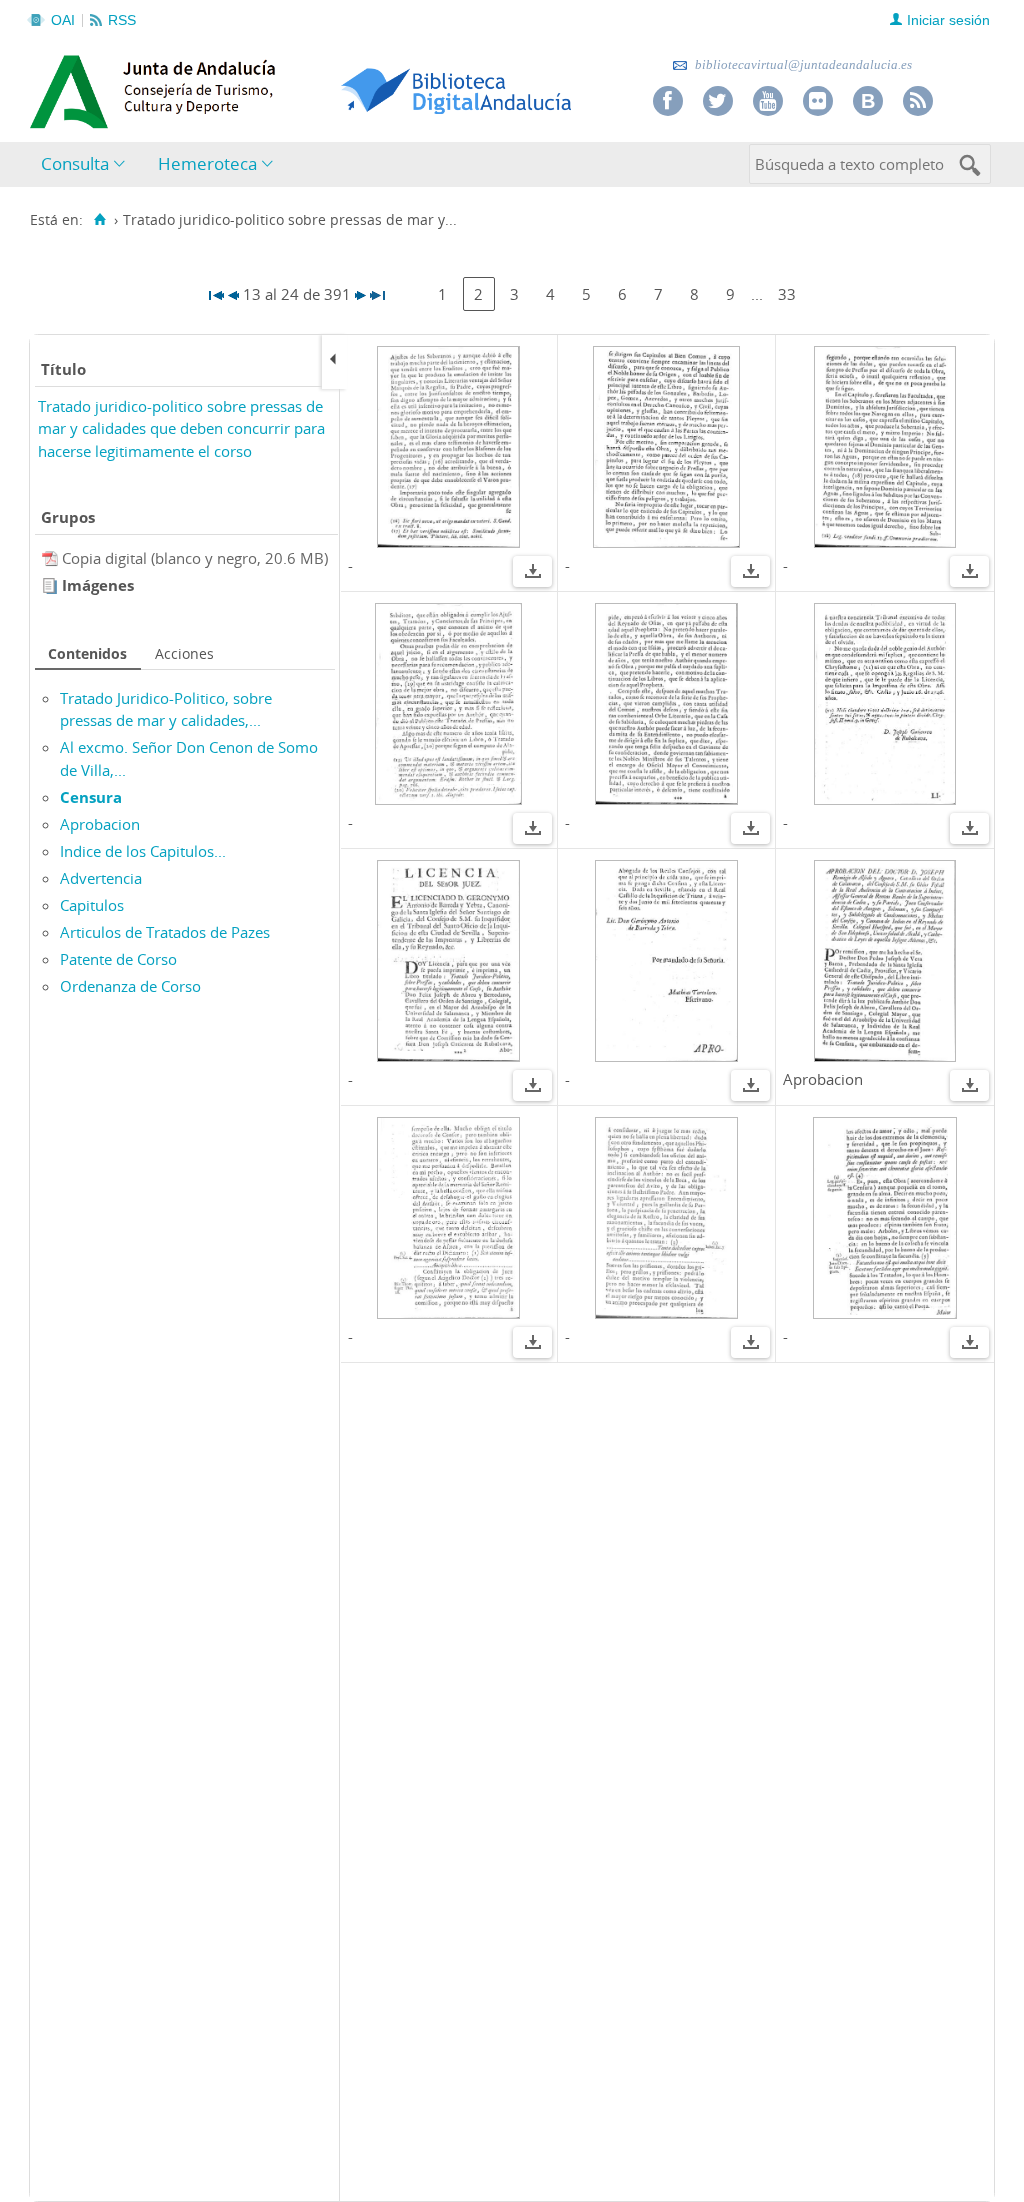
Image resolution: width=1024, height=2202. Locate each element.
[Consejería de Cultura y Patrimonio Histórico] (230, 89)
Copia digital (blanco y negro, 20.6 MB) (195, 558)
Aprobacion (100, 824)
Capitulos (92, 905)
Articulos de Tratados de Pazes (165, 932)
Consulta (75, 163)
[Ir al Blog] (868, 101)
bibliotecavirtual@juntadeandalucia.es (802, 64)
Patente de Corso (118, 959)
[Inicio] (99, 220)
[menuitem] (87, 164)
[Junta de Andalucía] (75, 86)
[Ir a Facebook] (668, 101)
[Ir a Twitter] (718, 101)
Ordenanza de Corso (130, 986)
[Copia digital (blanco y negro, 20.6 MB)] (52, 558)
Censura (91, 797)
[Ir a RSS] (918, 101)
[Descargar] (533, 574)
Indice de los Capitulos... (143, 851)
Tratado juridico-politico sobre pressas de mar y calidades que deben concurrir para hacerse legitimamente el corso (181, 428)
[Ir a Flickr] (818, 101)
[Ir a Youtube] (768, 101)
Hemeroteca (207, 163)
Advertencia (101, 878)
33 (787, 294)
